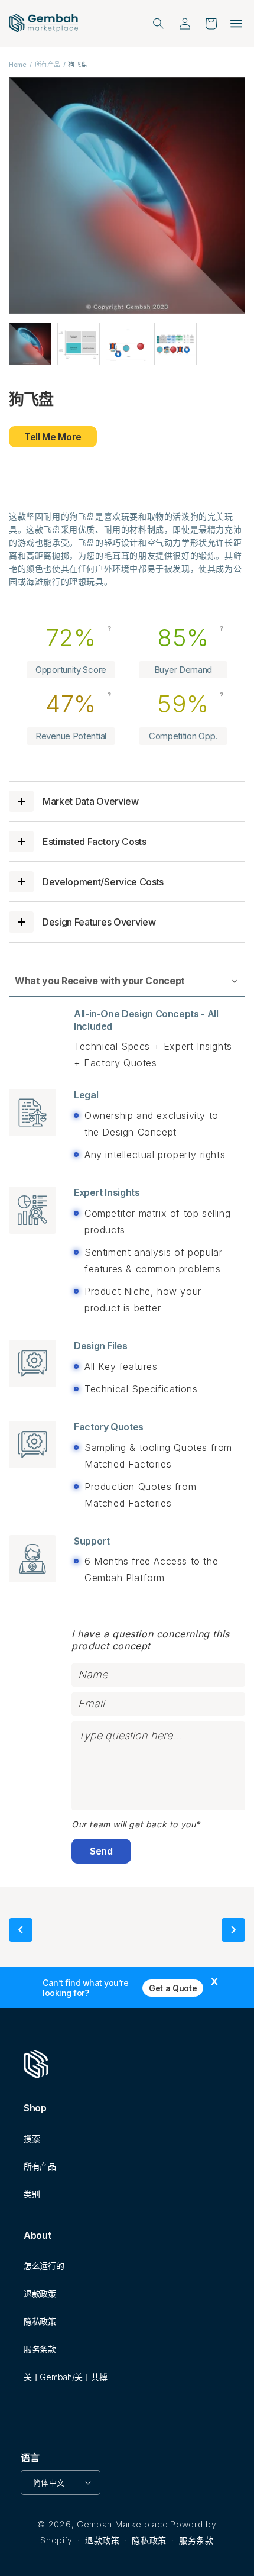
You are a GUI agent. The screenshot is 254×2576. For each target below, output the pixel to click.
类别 (32, 2194)
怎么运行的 (44, 2266)
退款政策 (40, 2293)
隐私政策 (40, 2321)
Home (18, 65)
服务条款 (40, 2349)
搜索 (32, 2138)
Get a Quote (173, 1988)
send (101, 1851)
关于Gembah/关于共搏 (65, 2377)
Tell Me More (53, 437)
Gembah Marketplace (123, 2524)
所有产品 (48, 65)
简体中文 (49, 2482)
